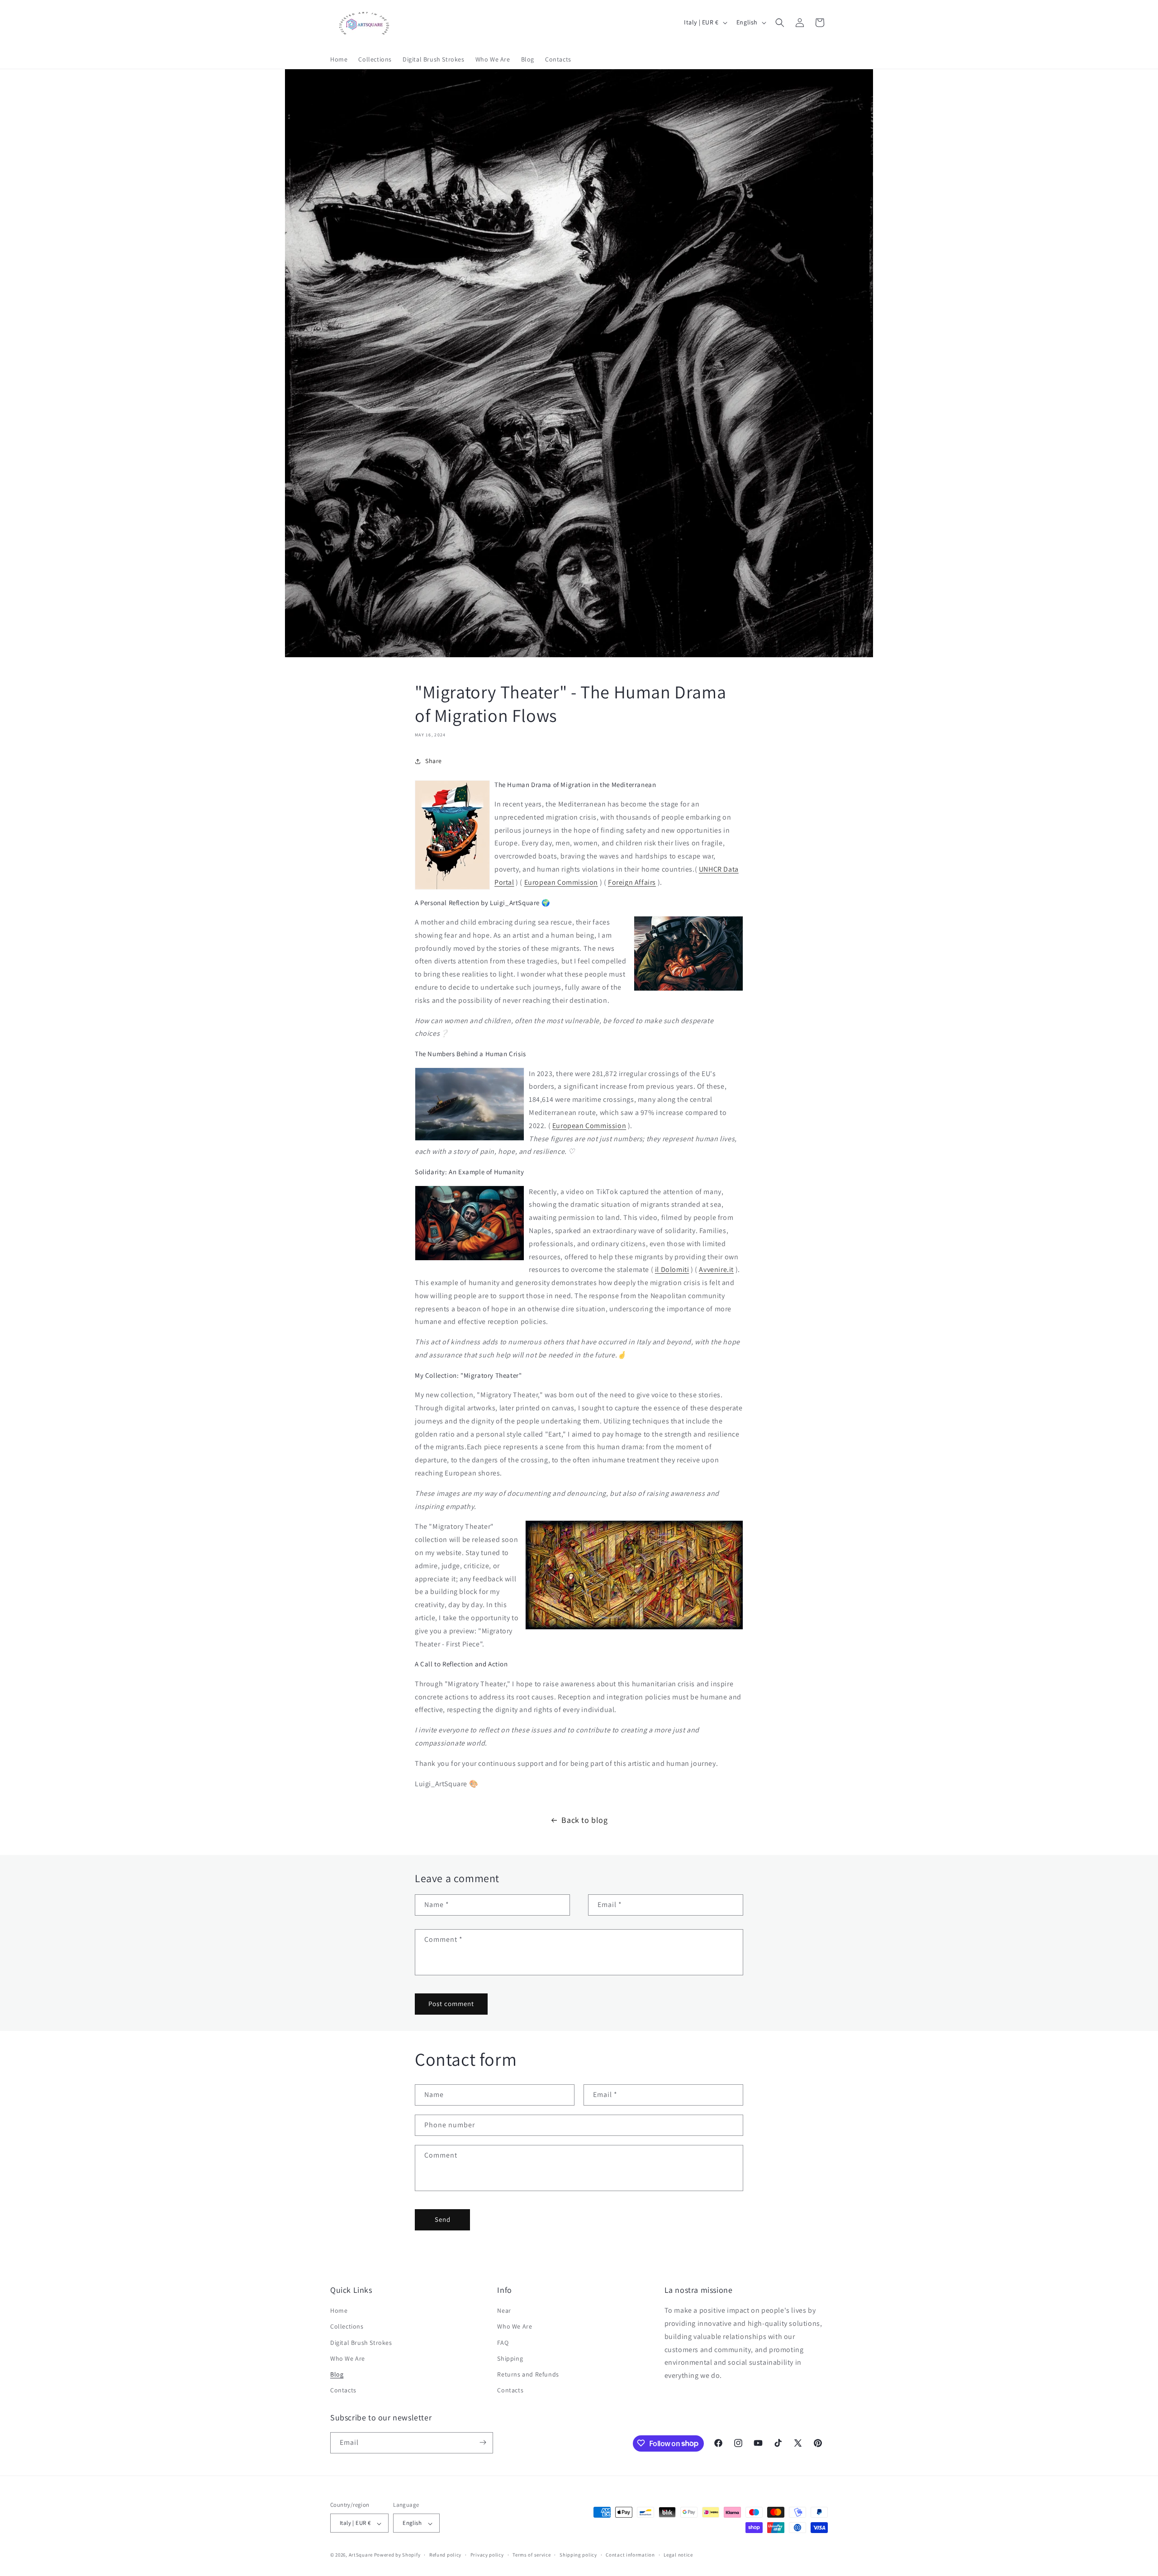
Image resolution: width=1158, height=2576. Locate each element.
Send (443, 2219)
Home (339, 2311)
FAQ (503, 2343)
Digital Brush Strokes (361, 2343)
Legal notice (678, 2555)
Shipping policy (578, 2555)
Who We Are (348, 2358)
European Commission (561, 882)
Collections (347, 2327)
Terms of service (532, 2555)
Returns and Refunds (528, 2374)
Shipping (510, 2358)
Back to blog (584, 1820)
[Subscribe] (483, 2442)
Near (504, 2311)
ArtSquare (361, 2555)
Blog (337, 2374)
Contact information (630, 2555)
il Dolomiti (672, 1269)
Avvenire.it (716, 1269)
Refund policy (445, 2555)
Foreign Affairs (632, 882)
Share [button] (434, 761)
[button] (780, 23)
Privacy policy (487, 2555)
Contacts (343, 2391)
